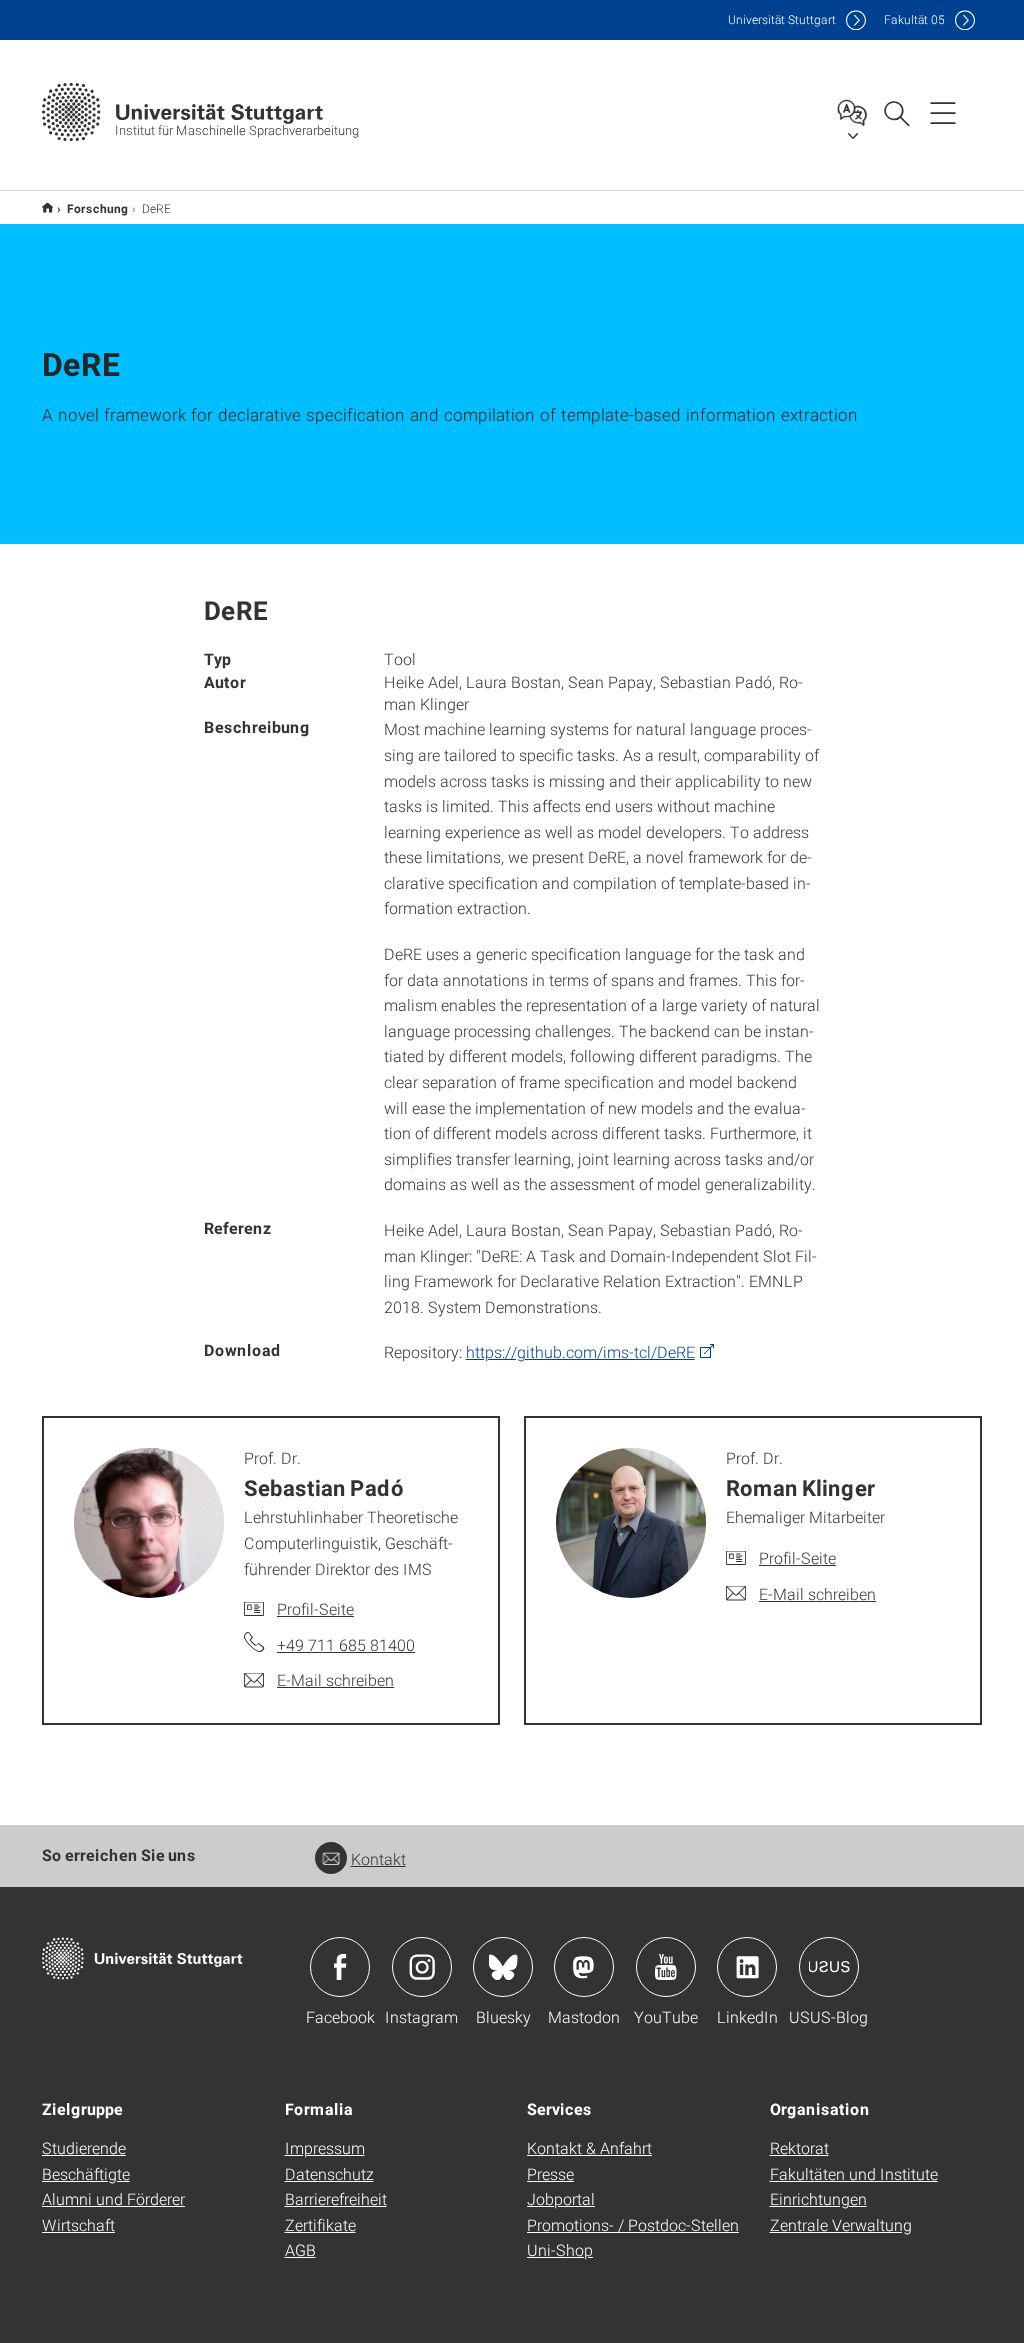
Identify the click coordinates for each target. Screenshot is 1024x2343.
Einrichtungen (818, 2198)
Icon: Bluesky (503, 1967)
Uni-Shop (560, 2249)
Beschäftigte (86, 2173)
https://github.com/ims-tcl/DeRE (580, 1351)
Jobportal (561, 2198)
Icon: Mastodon (584, 1967)
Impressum (325, 2147)
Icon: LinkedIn (747, 1967)
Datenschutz (329, 2173)
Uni (782, 19)
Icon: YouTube (666, 1967)
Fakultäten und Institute (854, 2173)
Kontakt (378, 1858)
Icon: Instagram (422, 1967)
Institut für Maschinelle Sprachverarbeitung (47, 207)
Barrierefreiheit (336, 2198)
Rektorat (799, 2147)
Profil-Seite (315, 1608)
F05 (914, 19)
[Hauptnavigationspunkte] (943, 112)
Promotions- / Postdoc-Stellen (633, 2224)
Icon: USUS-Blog (829, 1967)
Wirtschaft (78, 2224)
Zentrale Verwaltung (841, 2224)
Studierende (84, 2147)
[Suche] (896, 112)
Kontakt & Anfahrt (589, 2147)
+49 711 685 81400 (346, 1644)
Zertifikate (320, 2224)
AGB (300, 2249)
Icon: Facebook (340, 1967)
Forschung (97, 208)
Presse (550, 2173)
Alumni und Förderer (113, 2198)
